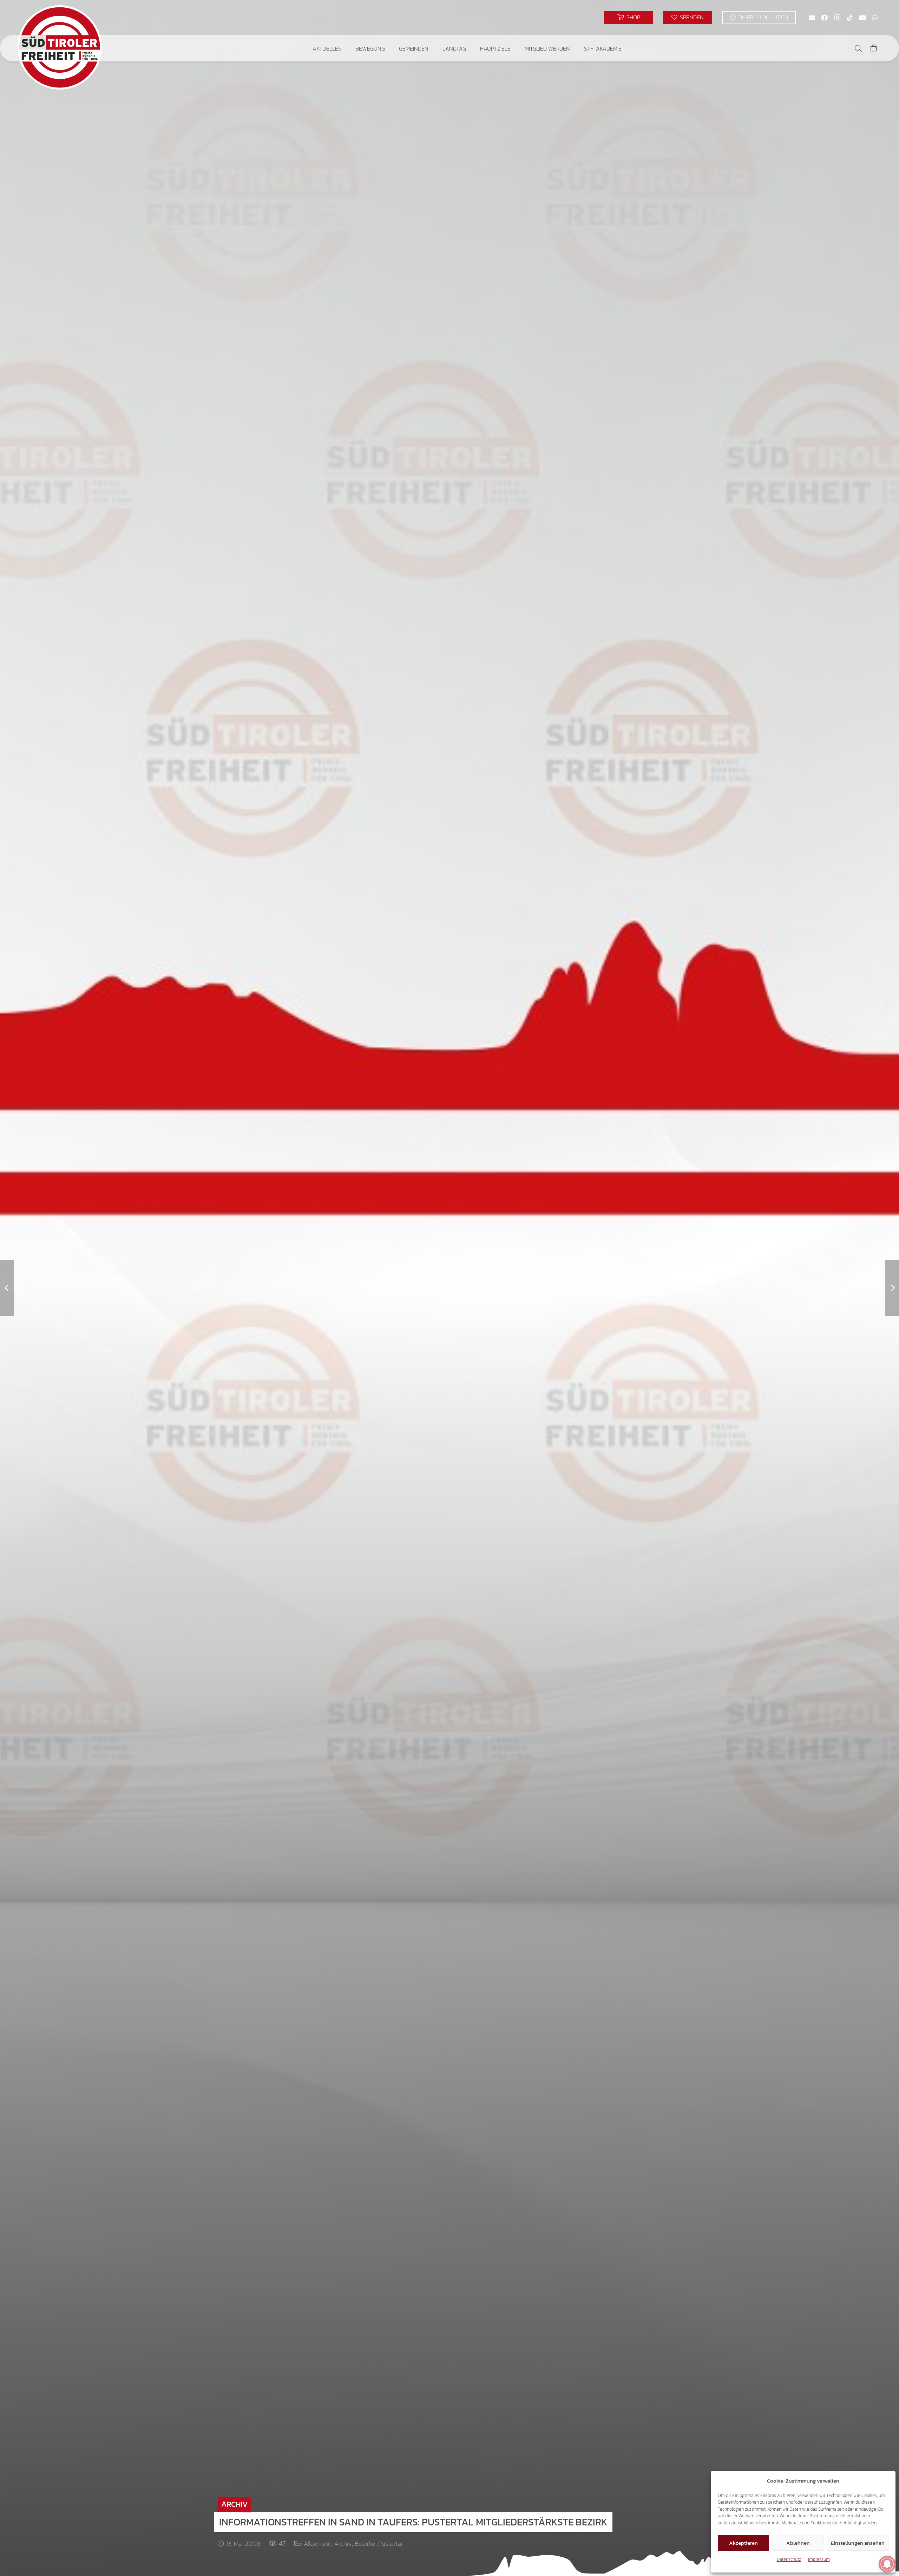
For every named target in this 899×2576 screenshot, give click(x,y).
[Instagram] (837, 18)
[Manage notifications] (887, 2564)
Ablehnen (798, 2543)
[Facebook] (825, 18)
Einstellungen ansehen (858, 2543)
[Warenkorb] (874, 48)
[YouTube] (862, 18)
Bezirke (365, 2544)
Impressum (819, 2559)
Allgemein (318, 2544)
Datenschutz (789, 2559)
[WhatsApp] (875, 18)
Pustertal (391, 2544)
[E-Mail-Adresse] (812, 18)
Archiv (343, 2544)
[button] (346, 48)
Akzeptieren (743, 2543)
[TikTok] (850, 18)
